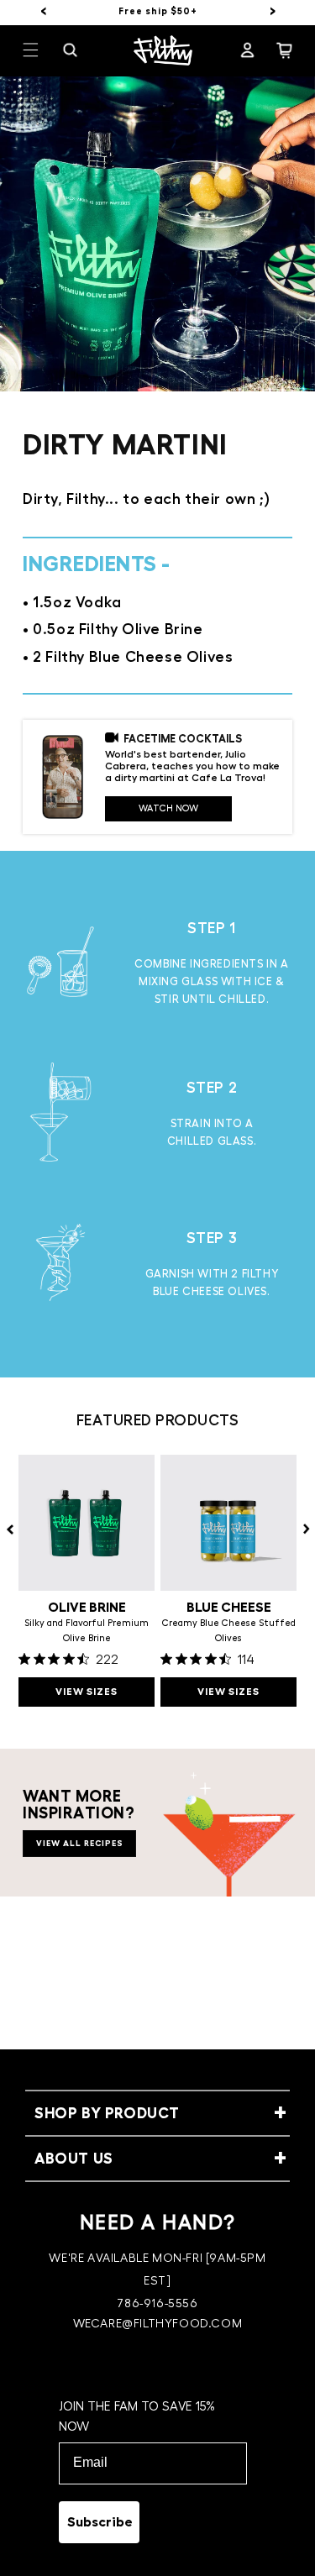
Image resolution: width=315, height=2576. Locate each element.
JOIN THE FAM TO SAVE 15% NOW (137, 2417)
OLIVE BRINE (87, 1608)
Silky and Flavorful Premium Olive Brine (87, 1631)
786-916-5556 (157, 2304)
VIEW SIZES (87, 1692)
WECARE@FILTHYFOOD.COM (158, 2324)
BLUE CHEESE (229, 1608)
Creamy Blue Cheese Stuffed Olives (229, 1631)
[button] (41, 50)
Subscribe (100, 2522)
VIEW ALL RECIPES (80, 1844)
